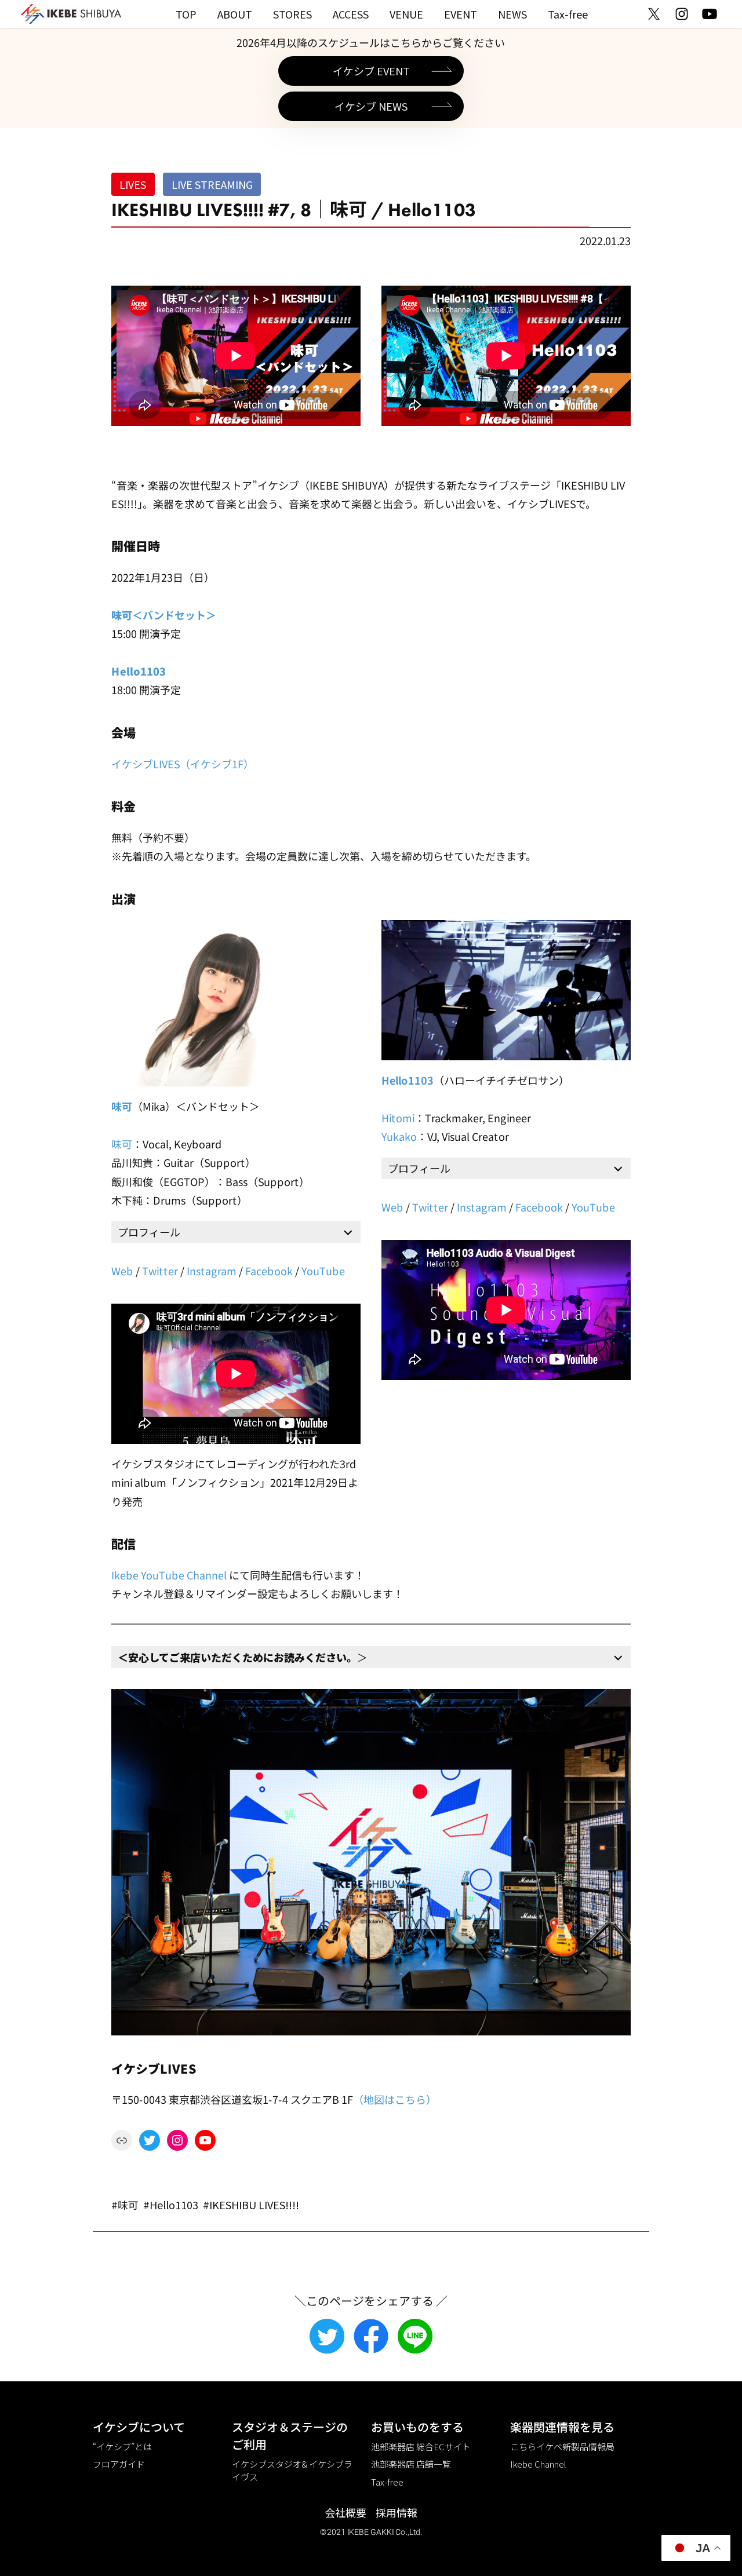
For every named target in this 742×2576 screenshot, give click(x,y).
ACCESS (351, 14)
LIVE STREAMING (212, 184)
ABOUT (235, 14)
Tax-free (568, 14)
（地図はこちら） (395, 2099)
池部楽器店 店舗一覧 (411, 2464)
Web (122, 1271)
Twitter (160, 1271)
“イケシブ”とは (122, 2447)
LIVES (133, 184)
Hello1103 (139, 671)
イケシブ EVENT (371, 71)
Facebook (269, 1271)
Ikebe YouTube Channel (169, 1574)
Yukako (399, 1136)
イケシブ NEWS (371, 106)
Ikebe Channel (538, 2464)
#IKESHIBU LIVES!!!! (251, 2205)
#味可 (125, 2205)
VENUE (406, 14)
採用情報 (397, 2512)
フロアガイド (119, 2464)
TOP (186, 14)
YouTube (323, 1271)
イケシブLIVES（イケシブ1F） (183, 763)
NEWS (512, 14)
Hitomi (398, 1118)
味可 (122, 1106)
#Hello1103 (171, 2205)
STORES (292, 14)
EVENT (461, 14)
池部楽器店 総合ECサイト (421, 2447)
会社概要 (345, 2512)
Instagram (212, 1271)
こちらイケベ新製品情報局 (562, 2447)
